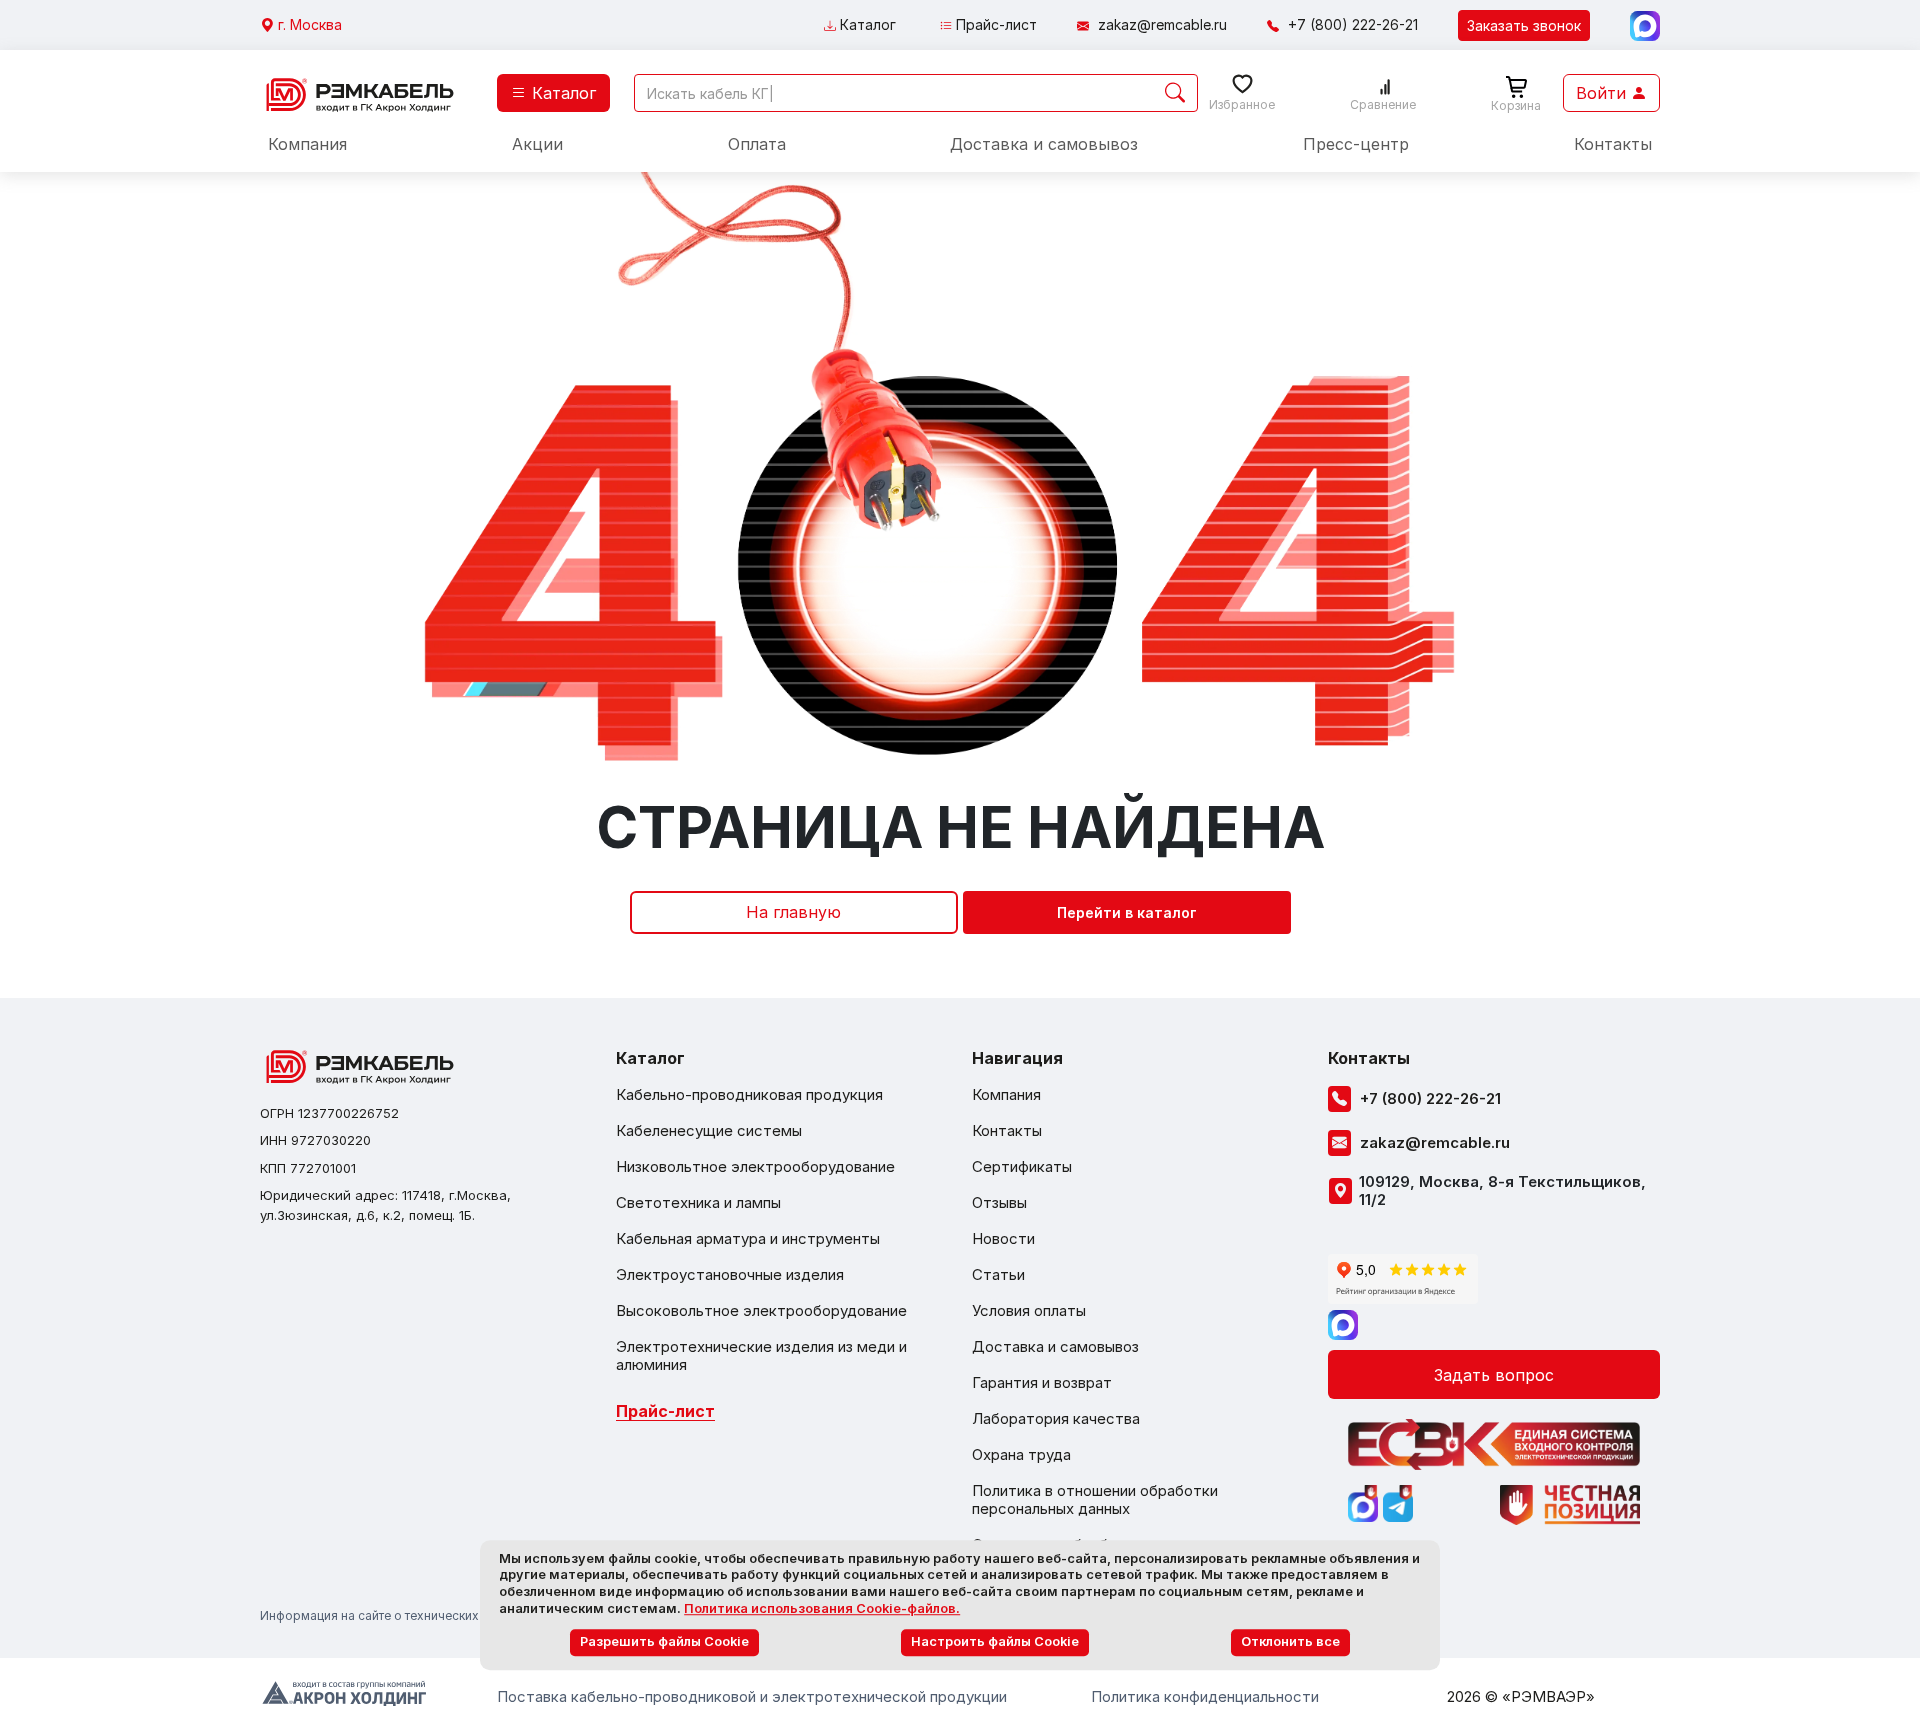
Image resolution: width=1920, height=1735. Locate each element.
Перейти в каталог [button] (1127, 912)
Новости (1003, 1239)
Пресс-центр (1356, 144)
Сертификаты (1022, 1167)
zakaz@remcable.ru (1162, 24)
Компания (307, 144)
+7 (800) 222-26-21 (1353, 24)
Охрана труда (1021, 1455)
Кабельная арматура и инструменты (748, 1239)
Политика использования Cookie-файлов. (822, 1608)
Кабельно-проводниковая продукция (749, 1095)
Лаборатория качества (1056, 1419)
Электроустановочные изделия (730, 1275)
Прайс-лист (994, 24)
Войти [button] (1603, 93)
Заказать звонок (1524, 25)
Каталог (866, 24)
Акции (537, 144)
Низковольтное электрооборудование (755, 1167)
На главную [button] (793, 912)
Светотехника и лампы (698, 1203)
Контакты (1613, 144)
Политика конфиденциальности (1205, 1696)
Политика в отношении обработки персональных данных (1095, 1500)
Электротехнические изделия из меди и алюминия (761, 1356)
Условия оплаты (1029, 1311)
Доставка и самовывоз (1044, 144)
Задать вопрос (1494, 1375)
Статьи (998, 1275)
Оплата (757, 144)
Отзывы (999, 1203)
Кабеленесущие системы (709, 1131)
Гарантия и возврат (1042, 1383)
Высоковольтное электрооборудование (761, 1311)
